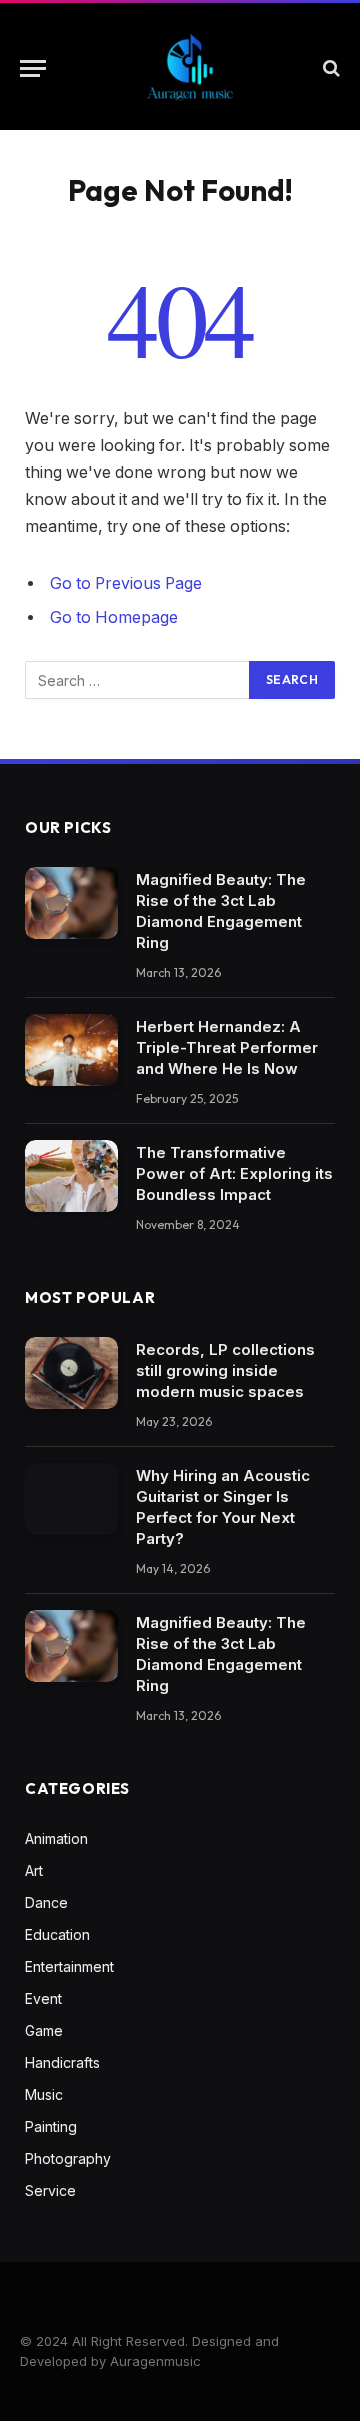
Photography (68, 2158)
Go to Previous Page (126, 583)
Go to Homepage (114, 617)
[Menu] (33, 68)
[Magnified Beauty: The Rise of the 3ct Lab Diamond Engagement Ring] (71, 903)
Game (44, 2030)
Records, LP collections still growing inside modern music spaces (225, 1370)
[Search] (329, 68)
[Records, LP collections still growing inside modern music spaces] (71, 1373)
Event (43, 1998)
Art (34, 1870)
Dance (46, 1902)
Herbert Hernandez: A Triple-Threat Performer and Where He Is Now (227, 1047)
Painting (51, 2126)
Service (50, 2190)
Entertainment (69, 1966)
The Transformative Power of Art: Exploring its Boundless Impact (234, 1173)
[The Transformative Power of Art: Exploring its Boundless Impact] (71, 1176)
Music (44, 2094)
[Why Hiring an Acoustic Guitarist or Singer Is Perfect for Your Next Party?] (71, 1499)
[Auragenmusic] (190, 68)
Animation (56, 1838)
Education (57, 1934)
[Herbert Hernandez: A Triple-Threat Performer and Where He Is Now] (71, 1050)
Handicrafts (62, 2062)
